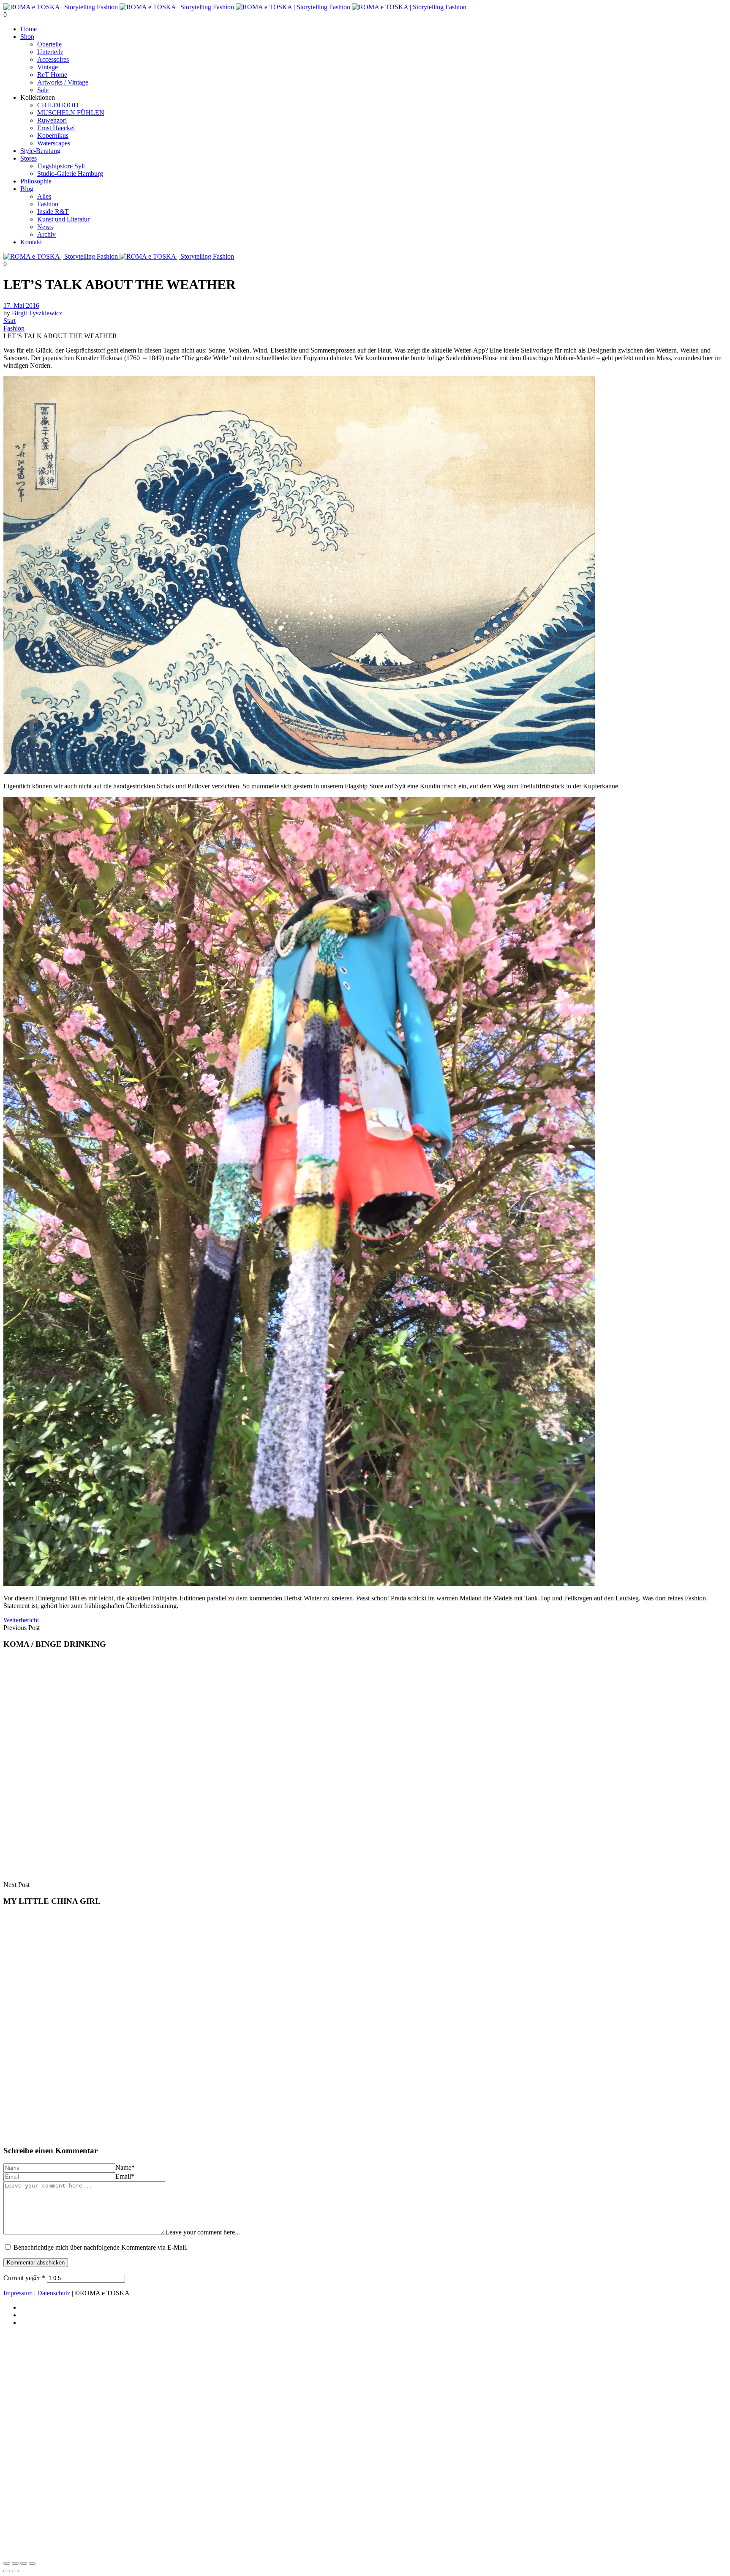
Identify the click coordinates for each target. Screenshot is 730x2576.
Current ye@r (24, 2278)
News (45, 227)
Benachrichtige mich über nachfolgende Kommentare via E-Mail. (101, 2247)
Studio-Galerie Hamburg (70, 174)
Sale (43, 90)
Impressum (18, 2293)
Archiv (46, 234)
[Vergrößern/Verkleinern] (7, 2563)
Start (10, 321)
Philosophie (36, 181)
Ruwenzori (52, 120)
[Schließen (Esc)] (32, 2563)
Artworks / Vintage (63, 82)
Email (125, 2176)
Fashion (48, 204)
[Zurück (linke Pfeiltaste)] (7, 2571)
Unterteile (50, 52)
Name (125, 2167)
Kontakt (31, 242)
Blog (27, 189)
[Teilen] (24, 2563)
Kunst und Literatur (63, 219)
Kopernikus (53, 135)
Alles (44, 196)
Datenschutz (54, 2293)
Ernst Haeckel (56, 128)
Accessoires (53, 59)
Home (29, 29)
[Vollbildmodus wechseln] (15, 2563)
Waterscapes (54, 143)
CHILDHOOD (58, 105)
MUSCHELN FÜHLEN (71, 113)
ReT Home (52, 75)
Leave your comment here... (203, 2232)
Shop (27, 37)
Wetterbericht (21, 1620)
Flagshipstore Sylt (61, 166)
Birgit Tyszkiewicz (37, 313)
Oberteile (49, 44)
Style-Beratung (40, 151)
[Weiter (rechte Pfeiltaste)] (15, 2571)
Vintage (48, 67)
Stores (29, 158)
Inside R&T (53, 212)
